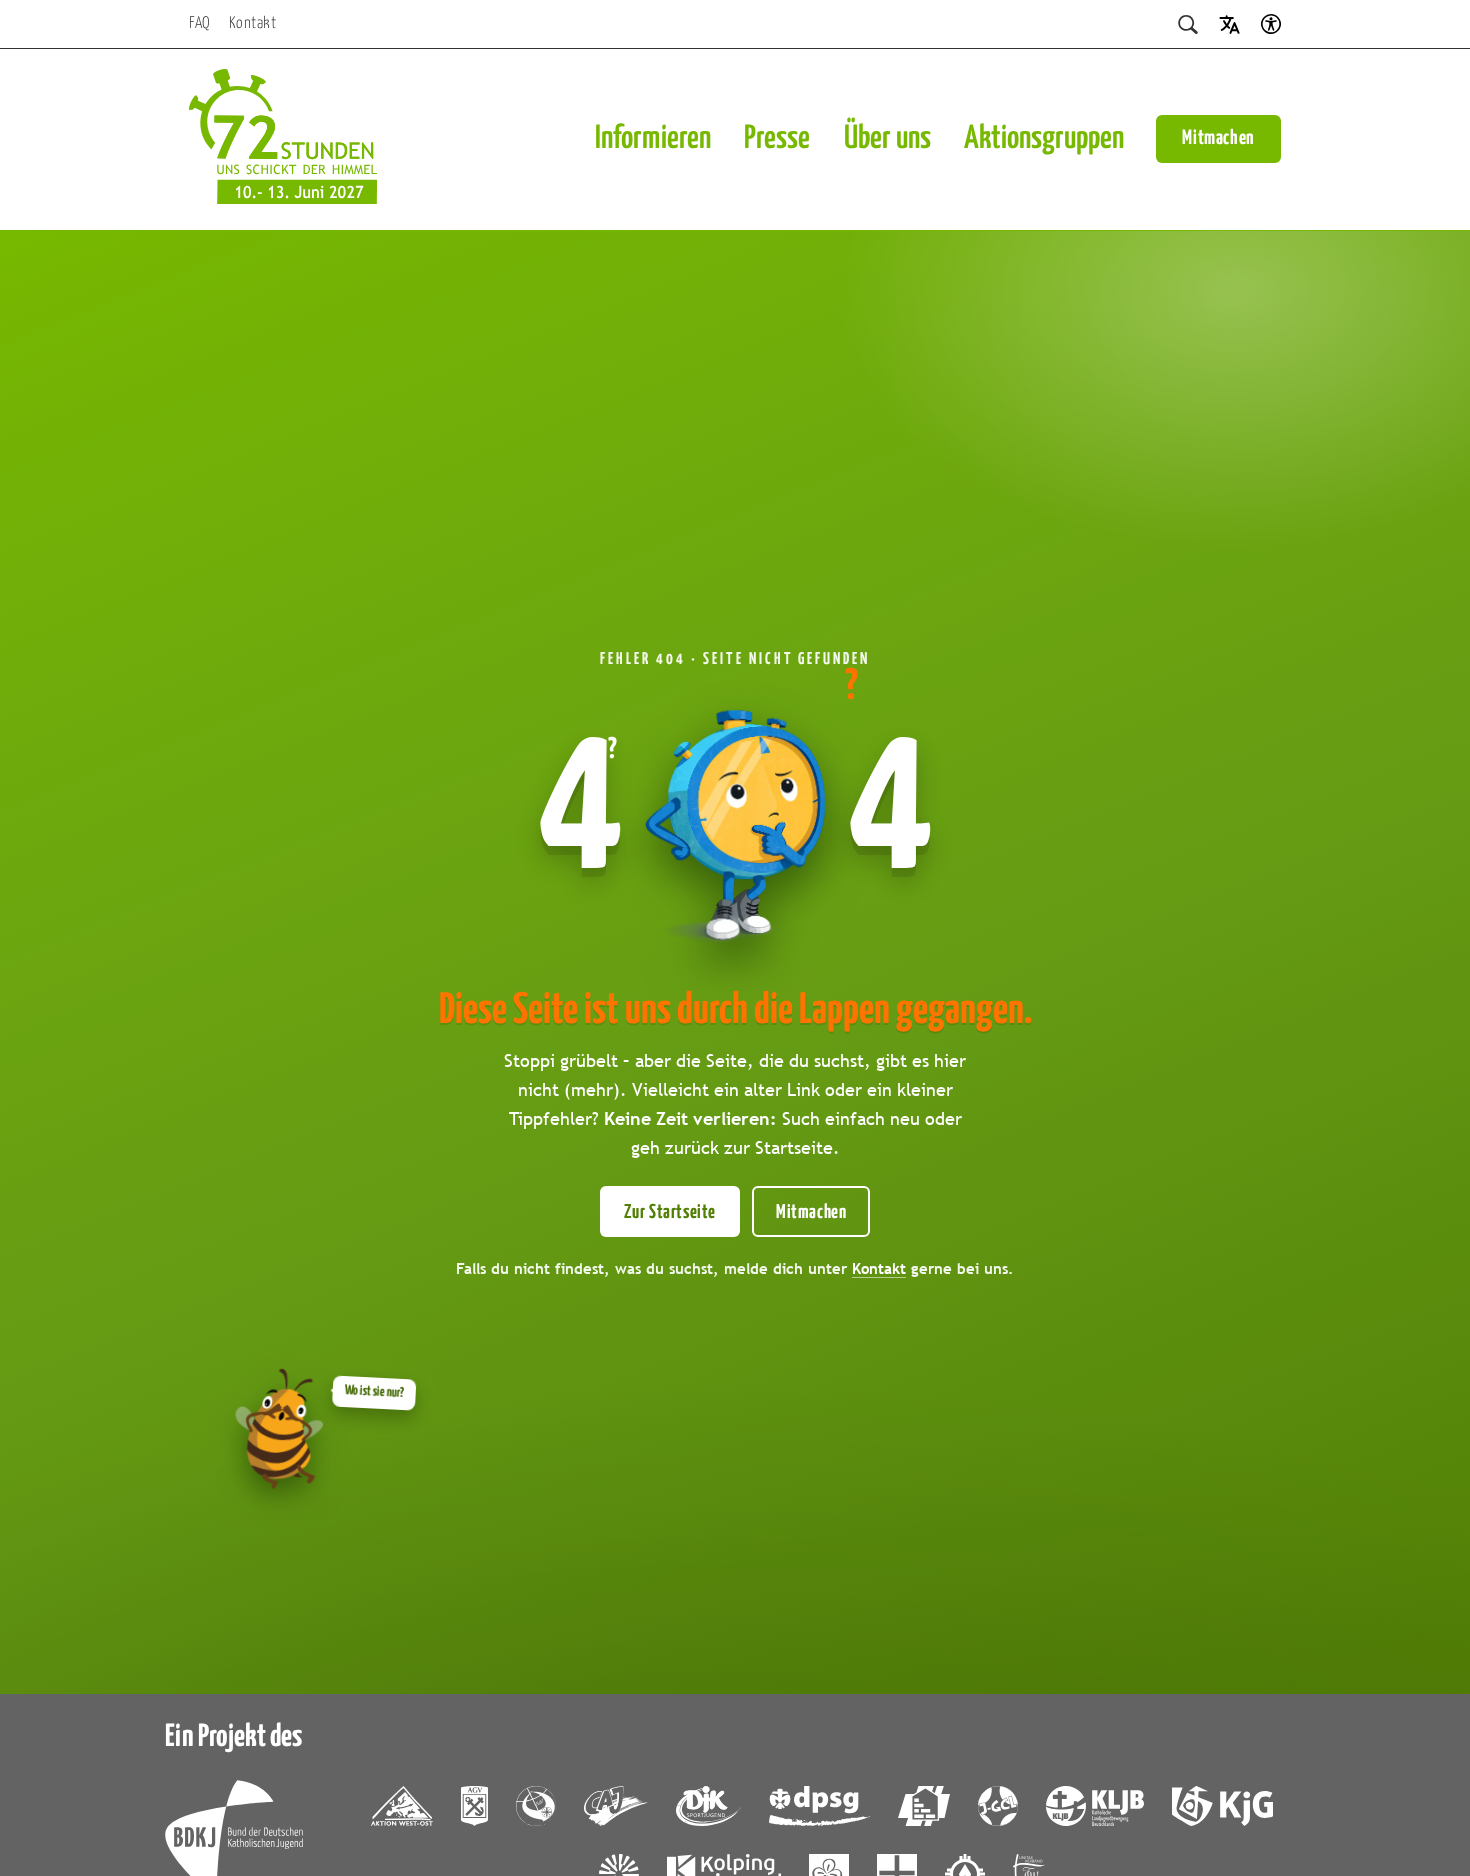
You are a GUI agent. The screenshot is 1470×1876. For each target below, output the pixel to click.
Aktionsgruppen (1044, 139)
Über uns (887, 139)
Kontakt (253, 23)
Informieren (653, 139)
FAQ (200, 23)
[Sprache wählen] (1229, 23)
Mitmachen (1218, 138)
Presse (777, 139)
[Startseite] (283, 139)
